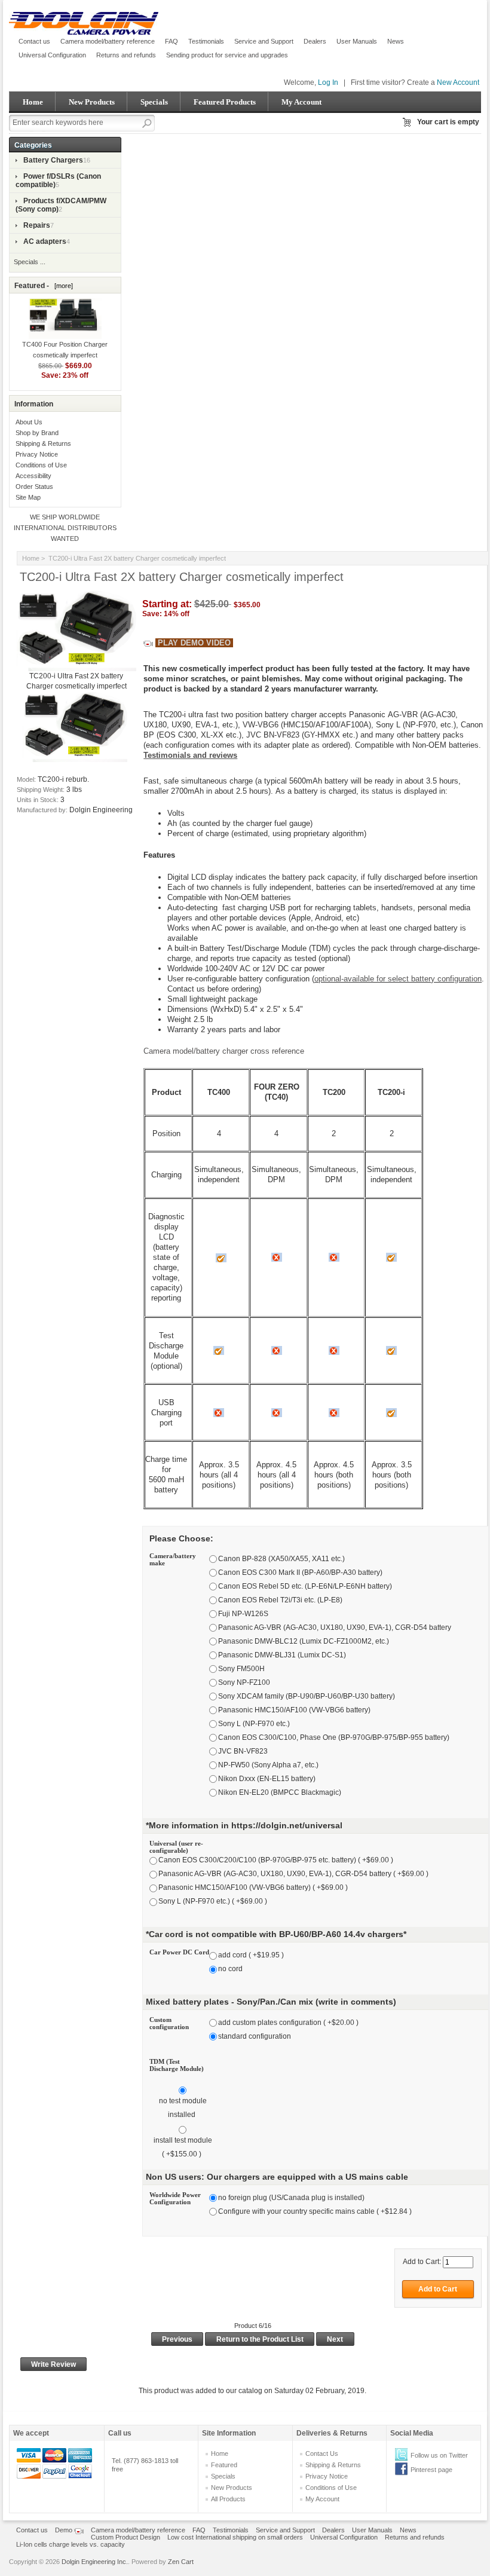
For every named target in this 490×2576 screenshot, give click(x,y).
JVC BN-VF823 (243, 1751)
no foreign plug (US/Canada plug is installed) (291, 2198)
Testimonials (206, 41)
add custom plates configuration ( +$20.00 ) (288, 2023)
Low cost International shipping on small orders (235, 2537)
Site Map (28, 497)
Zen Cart (181, 2562)
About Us (29, 422)
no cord (230, 1969)
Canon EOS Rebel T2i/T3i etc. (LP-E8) (280, 1600)
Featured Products (225, 102)
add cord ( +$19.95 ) (251, 1955)
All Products (228, 2499)
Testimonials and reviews (190, 755)
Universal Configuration (52, 55)
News (396, 41)
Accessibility (33, 476)
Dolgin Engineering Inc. (95, 2562)
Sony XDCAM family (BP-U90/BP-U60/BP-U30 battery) (307, 1696)
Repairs (37, 225)
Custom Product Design (125, 2537)
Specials (154, 102)
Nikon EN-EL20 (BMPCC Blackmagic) (280, 1792)
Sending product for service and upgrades (227, 55)
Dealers (315, 41)
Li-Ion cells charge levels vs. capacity (71, 2544)
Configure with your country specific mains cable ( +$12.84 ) (315, 2211)
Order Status (34, 487)
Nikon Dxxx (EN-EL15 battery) (267, 1779)
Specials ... (30, 262)
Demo (65, 2530)
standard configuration (255, 2036)
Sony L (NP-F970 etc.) (254, 1724)
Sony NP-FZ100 (244, 1682)
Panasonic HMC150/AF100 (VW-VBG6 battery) (294, 1710)
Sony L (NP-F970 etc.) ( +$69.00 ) (213, 1902)
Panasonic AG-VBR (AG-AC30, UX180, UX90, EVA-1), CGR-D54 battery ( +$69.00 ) (293, 1874)
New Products (92, 102)
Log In (328, 82)
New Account (458, 82)
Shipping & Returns (43, 443)
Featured (224, 2465)
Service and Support (264, 41)
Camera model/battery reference (108, 41)
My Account (301, 102)
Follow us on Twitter (439, 2455)
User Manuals (357, 41)
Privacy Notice (37, 454)
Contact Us (322, 2453)
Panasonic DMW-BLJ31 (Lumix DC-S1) (282, 1655)
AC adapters (45, 241)
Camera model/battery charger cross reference (224, 1051)
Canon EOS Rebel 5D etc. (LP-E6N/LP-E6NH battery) (305, 1586)
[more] (62, 286)
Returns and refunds (126, 55)
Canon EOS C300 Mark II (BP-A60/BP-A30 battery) (300, 1572)
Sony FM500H (241, 1669)
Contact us (34, 41)
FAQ (171, 41)
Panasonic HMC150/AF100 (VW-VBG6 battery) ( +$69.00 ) (253, 1888)
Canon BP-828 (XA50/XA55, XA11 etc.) (281, 1559)
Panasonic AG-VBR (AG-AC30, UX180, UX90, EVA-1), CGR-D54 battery (335, 1627)
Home (33, 102)
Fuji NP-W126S (243, 1614)
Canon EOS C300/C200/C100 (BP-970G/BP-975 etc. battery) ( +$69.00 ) (276, 1861)
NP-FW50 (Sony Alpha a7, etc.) (268, 1765)
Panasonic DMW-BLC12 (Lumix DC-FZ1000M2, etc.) (304, 1641)
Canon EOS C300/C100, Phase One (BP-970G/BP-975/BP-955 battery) (334, 1737)
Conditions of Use (41, 465)
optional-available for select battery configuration (398, 979)
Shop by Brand (37, 433)
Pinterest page (431, 2470)
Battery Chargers (53, 160)
